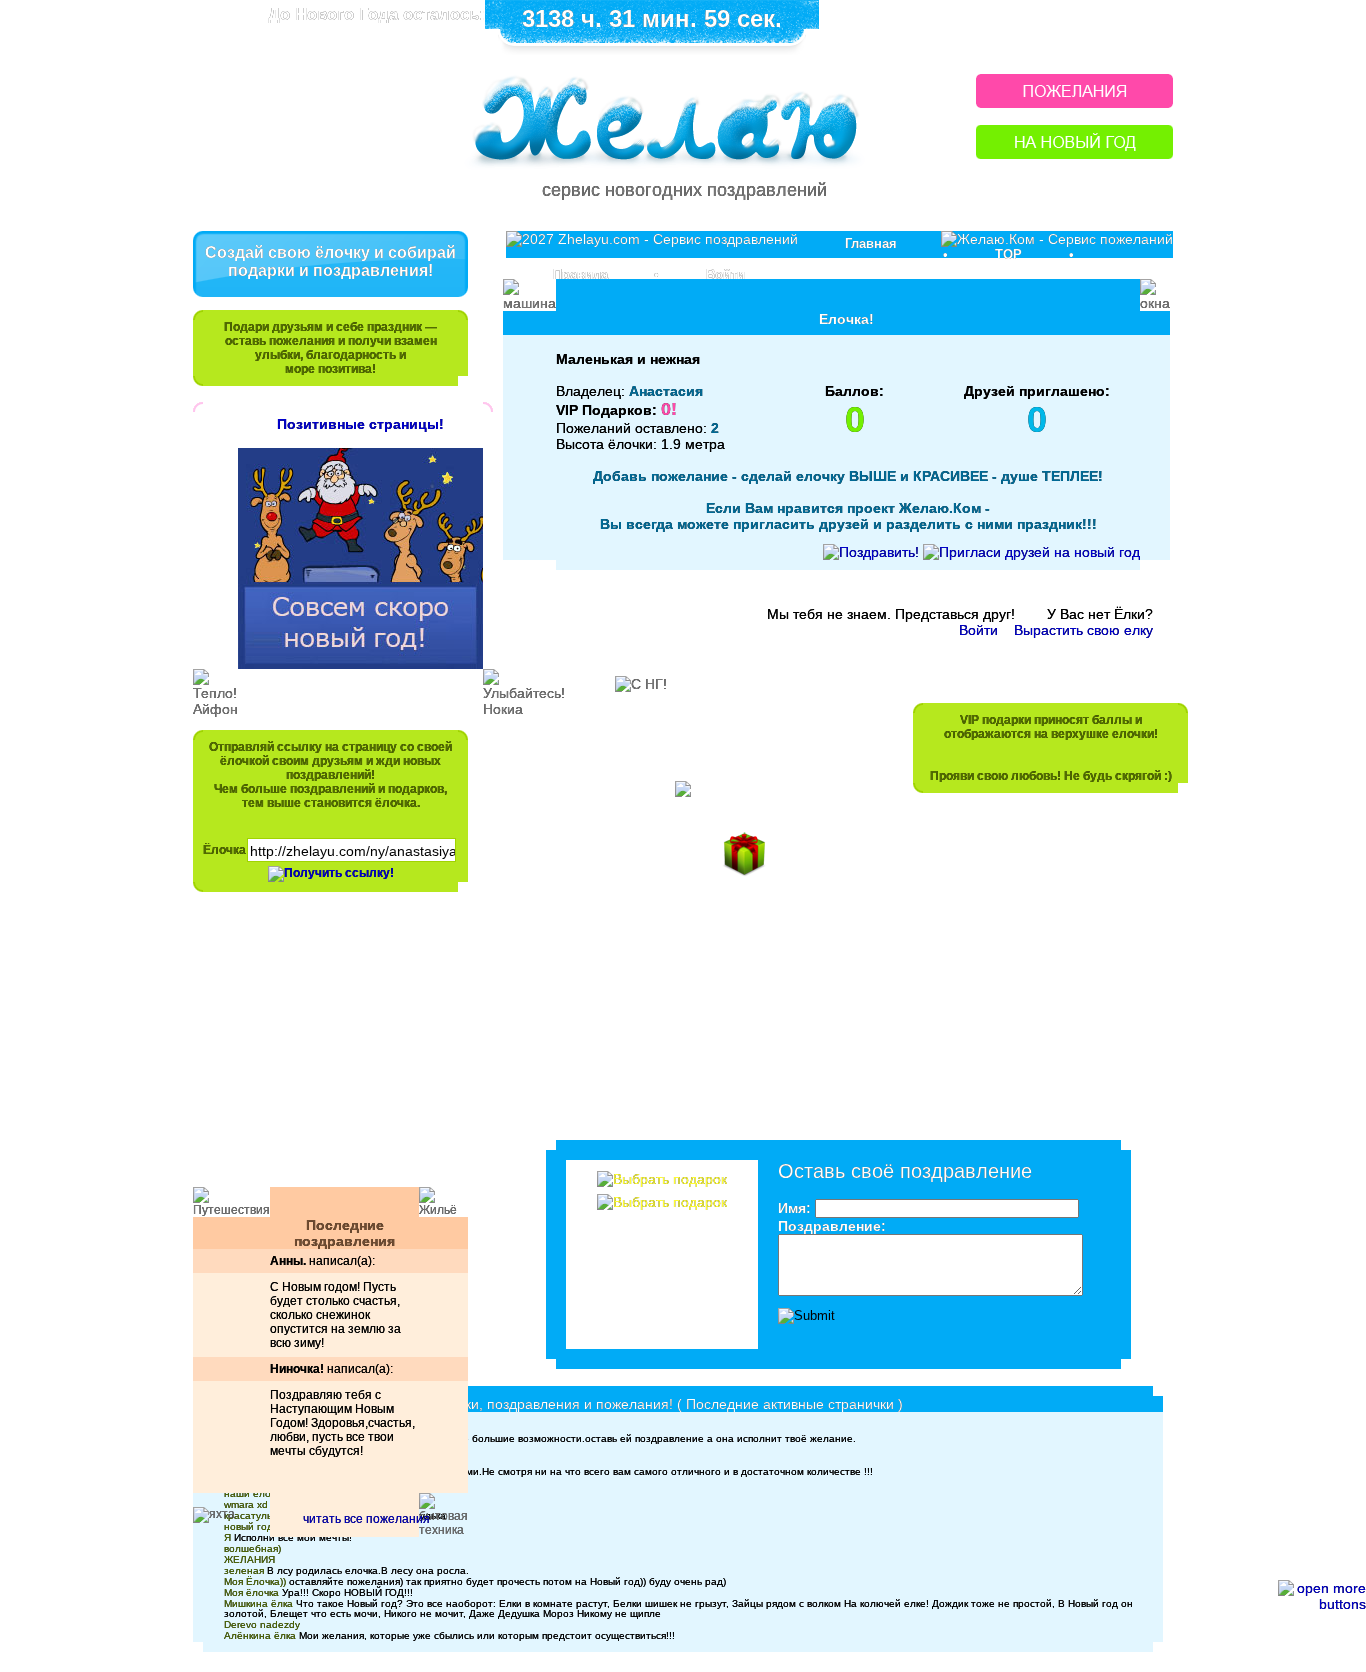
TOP (1008, 254)
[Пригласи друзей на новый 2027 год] (1031, 552)
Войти (725, 274)
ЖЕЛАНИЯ (249, 1559)
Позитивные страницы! (360, 424)
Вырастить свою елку (1083, 630)
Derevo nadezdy (262, 1624)
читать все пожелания (366, 1519)
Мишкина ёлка (258, 1603)
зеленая (244, 1570)
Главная (871, 243)
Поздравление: (832, 1226)
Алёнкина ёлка (260, 1635)
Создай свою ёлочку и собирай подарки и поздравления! (330, 261)
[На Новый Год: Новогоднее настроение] (1074, 153)
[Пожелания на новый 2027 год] (1074, 102)
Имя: (794, 1208)
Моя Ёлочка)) (255, 1581)
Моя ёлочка (251, 1592)
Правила (580, 274)
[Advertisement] (321, 1049)
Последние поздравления (344, 1233)
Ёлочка (224, 850)
